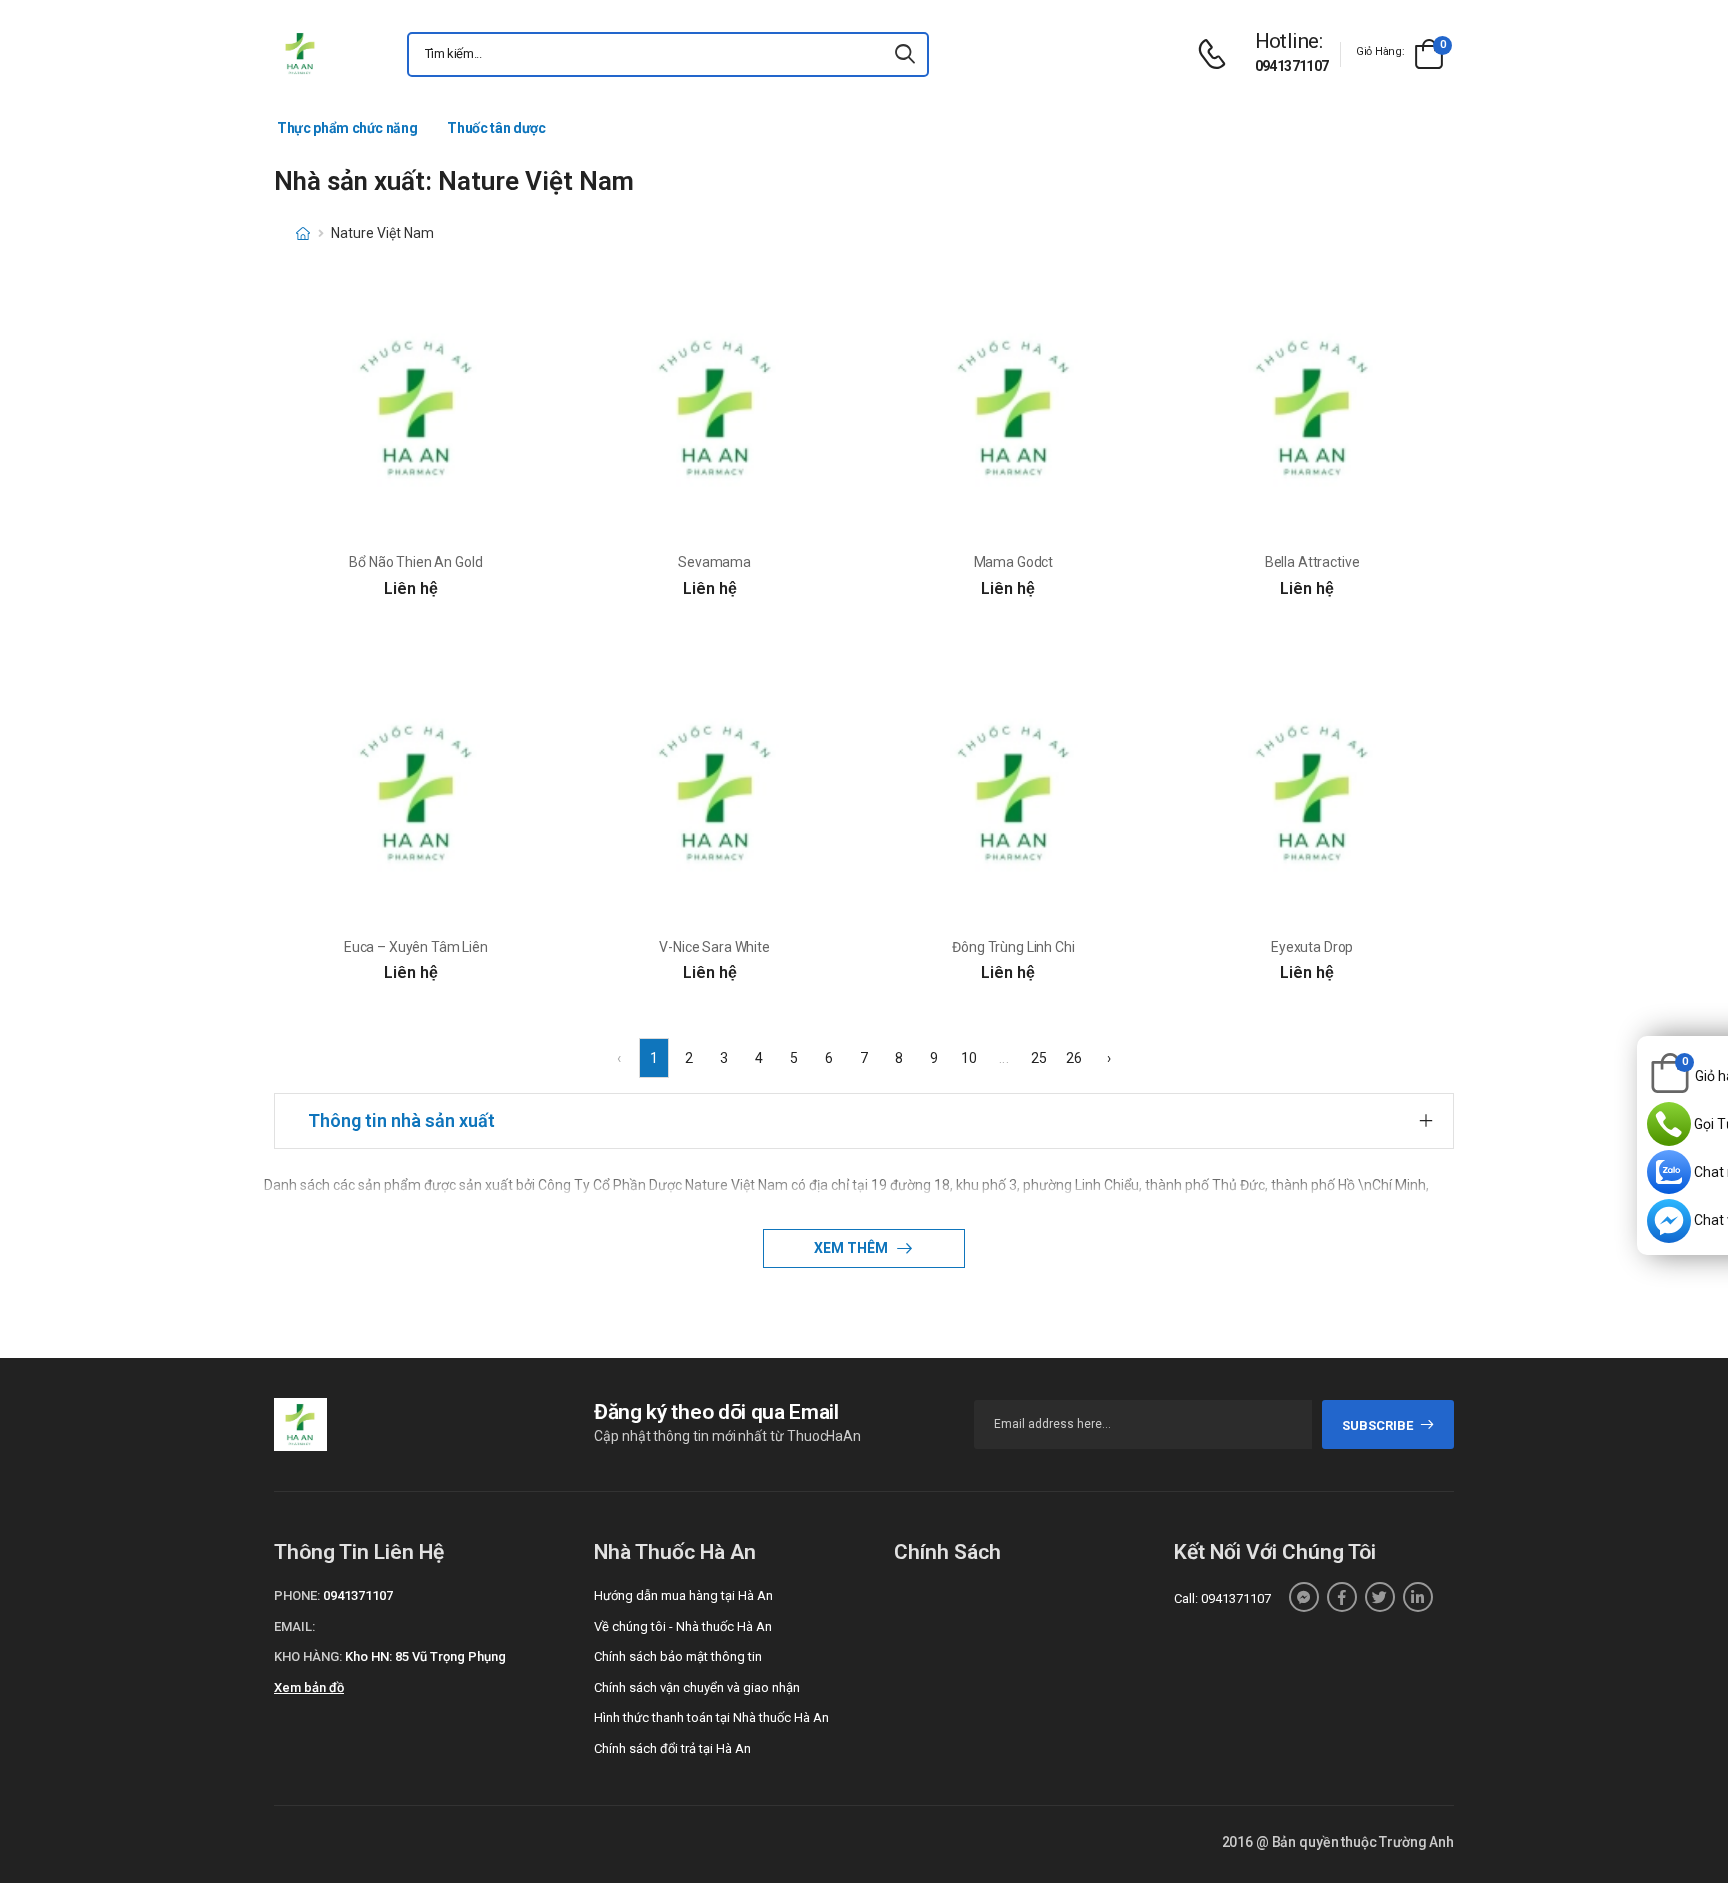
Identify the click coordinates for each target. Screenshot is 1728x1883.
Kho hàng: (308, 1656)
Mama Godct (1014, 562)
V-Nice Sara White (714, 947)
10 (969, 1058)
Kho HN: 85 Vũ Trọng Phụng (425, 1656)
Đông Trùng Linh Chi (1013, 947)
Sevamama (714, 562)
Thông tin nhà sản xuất (401, 1120)
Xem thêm (852, 1248)
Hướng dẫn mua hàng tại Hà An (683, 1595)
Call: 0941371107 (1222, 1598)
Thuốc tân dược (496, 128)
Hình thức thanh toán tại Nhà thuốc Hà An (711, 1717)
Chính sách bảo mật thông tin (678, 1656)
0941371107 (1292, 66)
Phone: (297, 1595)
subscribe (1377, 1425)
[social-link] (1304, 1597)
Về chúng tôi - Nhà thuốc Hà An (683, 1626)
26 (1074, 1058)
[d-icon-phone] (1217, 54)
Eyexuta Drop (1312, 947)
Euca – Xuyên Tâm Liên (416, 947)
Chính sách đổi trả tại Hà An (672, 1748)
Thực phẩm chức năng (347, 128)
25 (1039, 1058)
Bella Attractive (1312, 562)
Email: (294, 1626)
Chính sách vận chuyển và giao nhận (697, 1687)
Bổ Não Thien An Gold (415, 562)
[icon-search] (905, 54)
